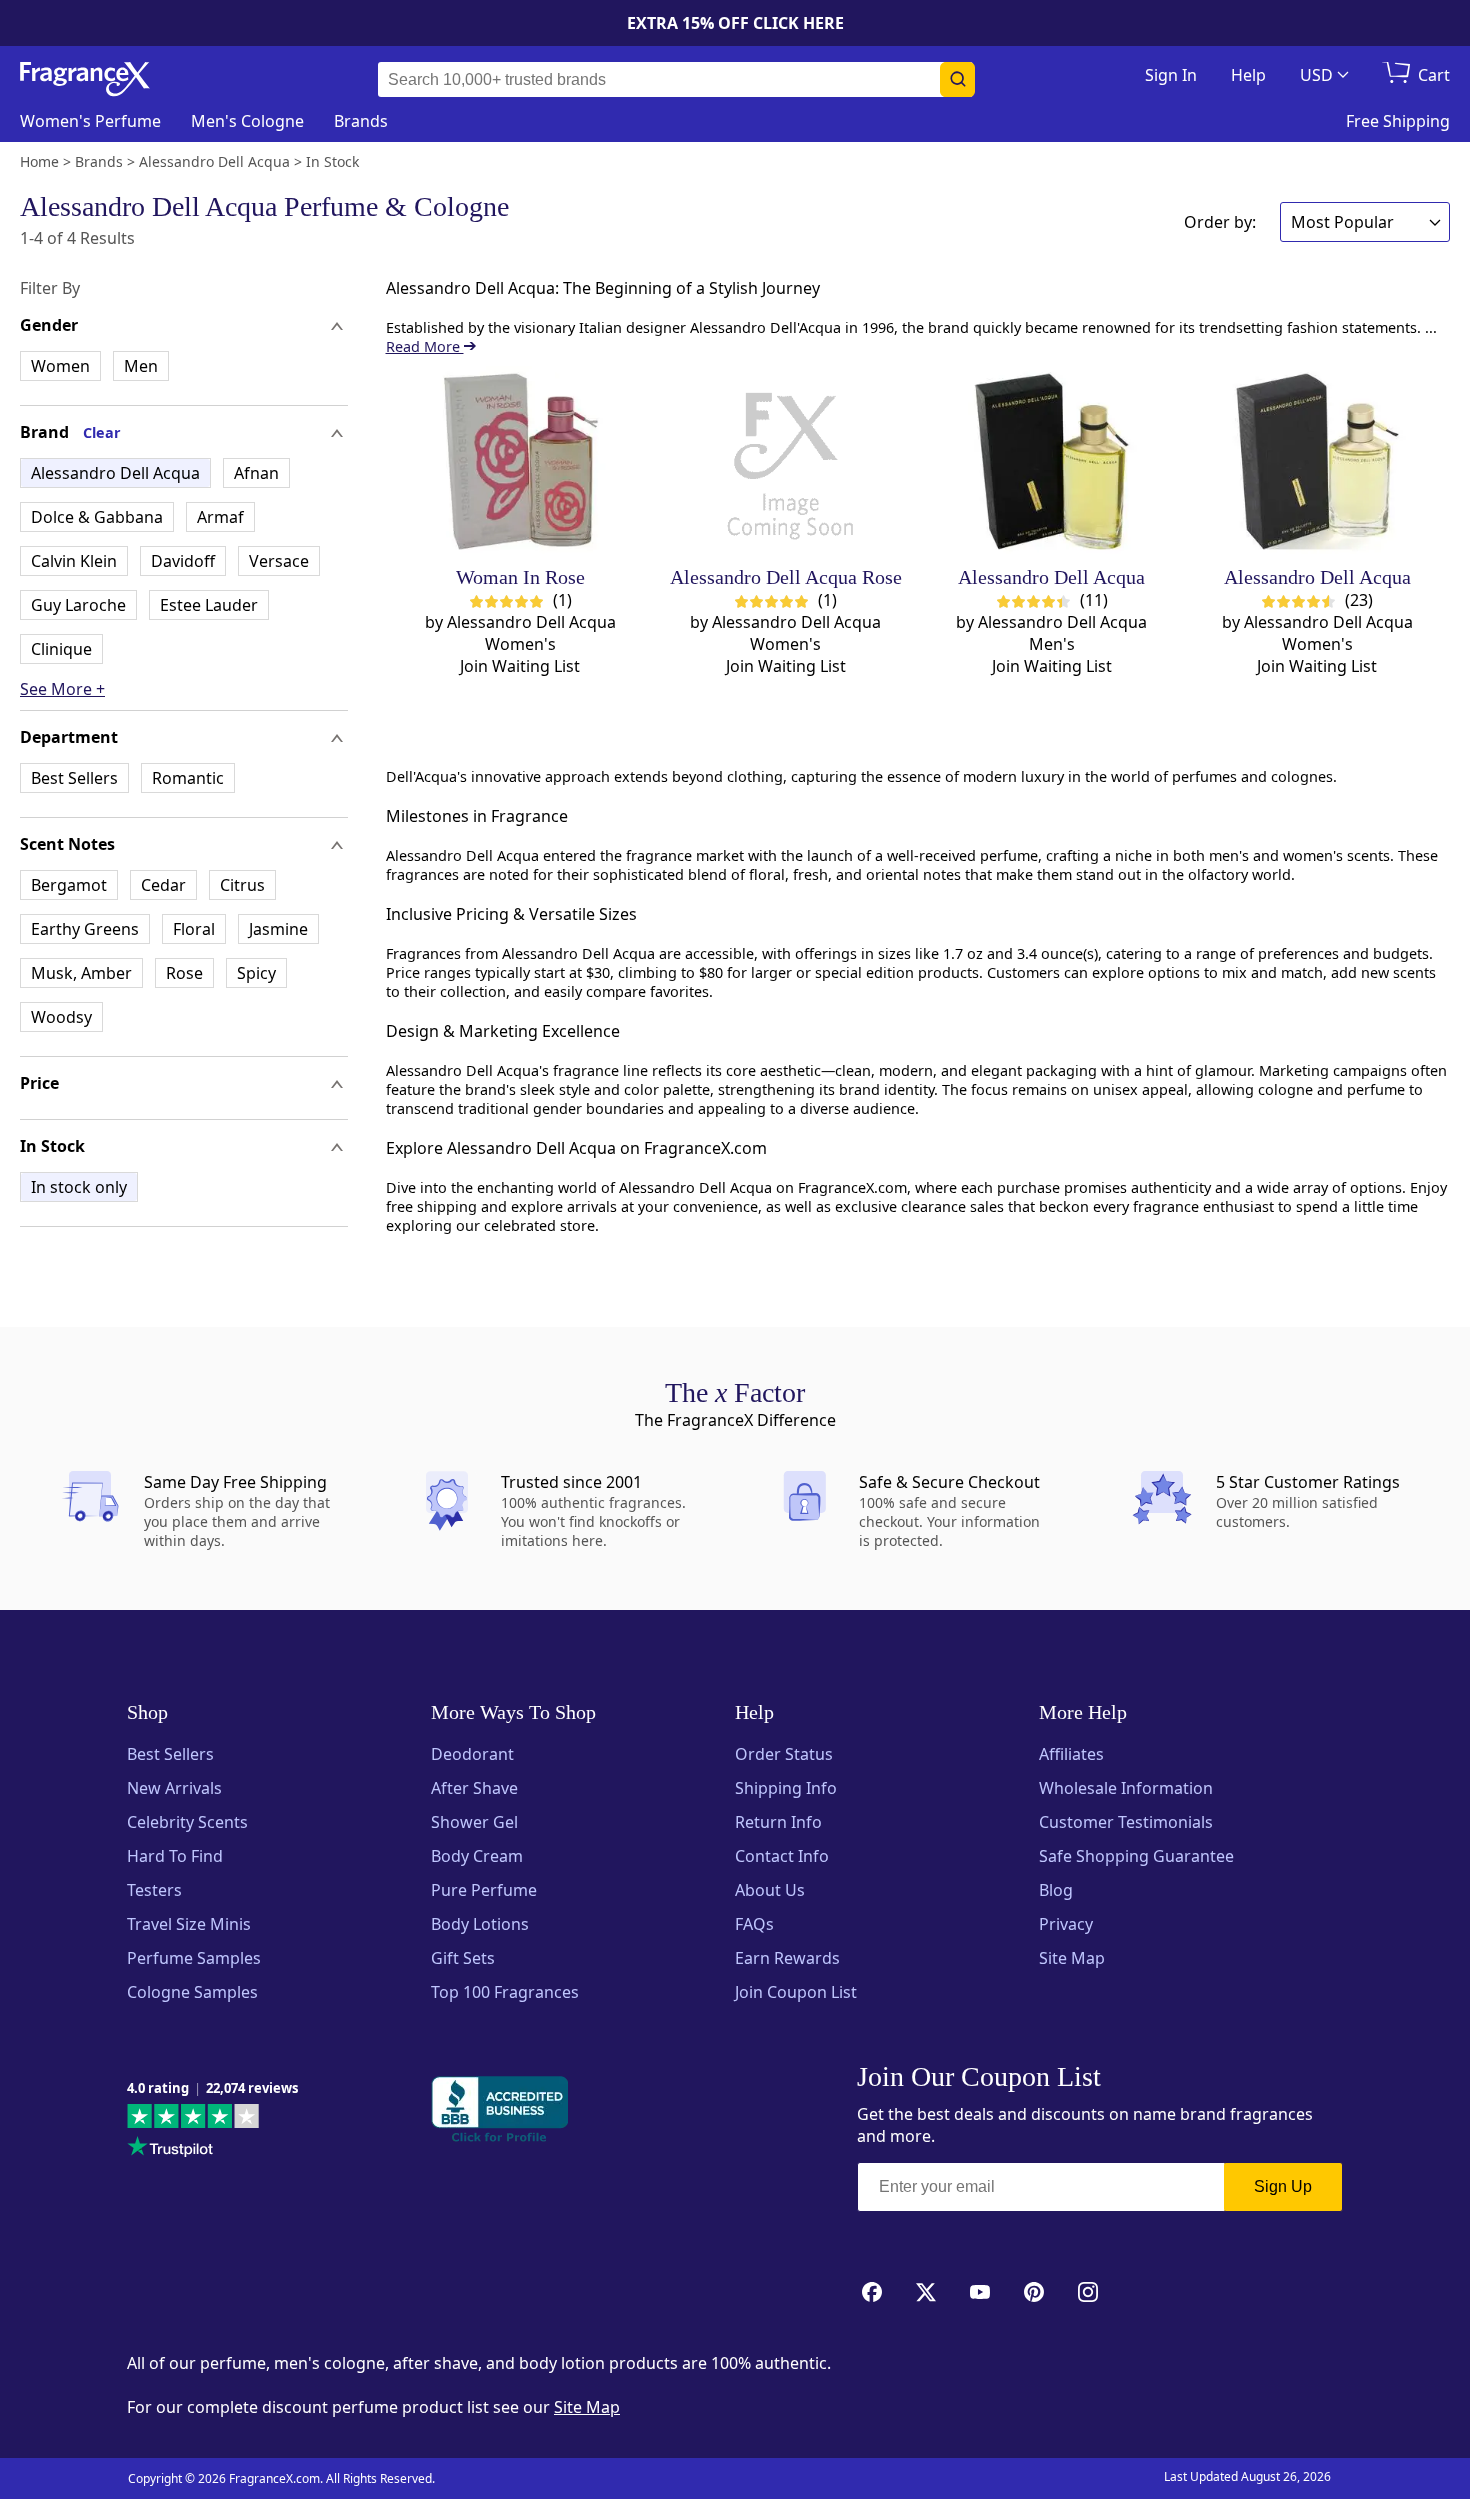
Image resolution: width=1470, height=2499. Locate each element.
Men (141, 366)
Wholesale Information (1126, 1788)
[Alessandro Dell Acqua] (1051, 461)
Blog (1056, 1890)
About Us (770, 1890)
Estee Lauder (209, 605)
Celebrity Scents (187, 1822)
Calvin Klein (74, 561)
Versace (279, 561)
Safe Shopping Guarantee (1136, 1856)
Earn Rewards (787, 1958)
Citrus (242, 885)
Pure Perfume (484, 1890)
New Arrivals (174, 1788)
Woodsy (61, 1017)
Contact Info (782, 1856)
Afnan (256, 473)
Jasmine (278, 929)
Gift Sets (463, 1958)
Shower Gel (474, 1822)
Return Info (778, 1822)
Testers (154, 1890)
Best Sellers (74, 778)
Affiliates (1071, 1754)
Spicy (256, 973)
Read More (425, 346)
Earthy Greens (85, 929)
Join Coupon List (796, 1992)
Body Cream (477, 1856)
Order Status (784, 1754)
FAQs (754, 1924)
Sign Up (1283, 2186)
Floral (194, 929)
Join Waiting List (520, 666)
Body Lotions (480, 1924)
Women (60, 366)
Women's (90, 121)
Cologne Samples (192, 1992)
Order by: (1220, 222)
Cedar (163, 885)
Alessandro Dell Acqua (115, 473)
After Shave (474, 1788)
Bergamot (69, 885)
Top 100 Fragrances (505, 1992)
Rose (184, 973)
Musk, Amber (81, 973)
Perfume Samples (194, 1958)
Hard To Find (175, 1856)
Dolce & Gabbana (97, 517)
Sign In (1171, 75)
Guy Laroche (78, 605)
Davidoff (183, 561)
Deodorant (472, 1754)
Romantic (188, 778)
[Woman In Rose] (520, 461)
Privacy (1066, 1924)
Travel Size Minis (189, 1924)
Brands (361, 121)
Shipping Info (786, 1788)
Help (1248, 75)
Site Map (1072, 1958)
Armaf (220, 517)
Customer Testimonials (1126, 1822)
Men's (247, 121)
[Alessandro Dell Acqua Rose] (785, 461)
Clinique (61, 649)
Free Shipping (1398, 121)
